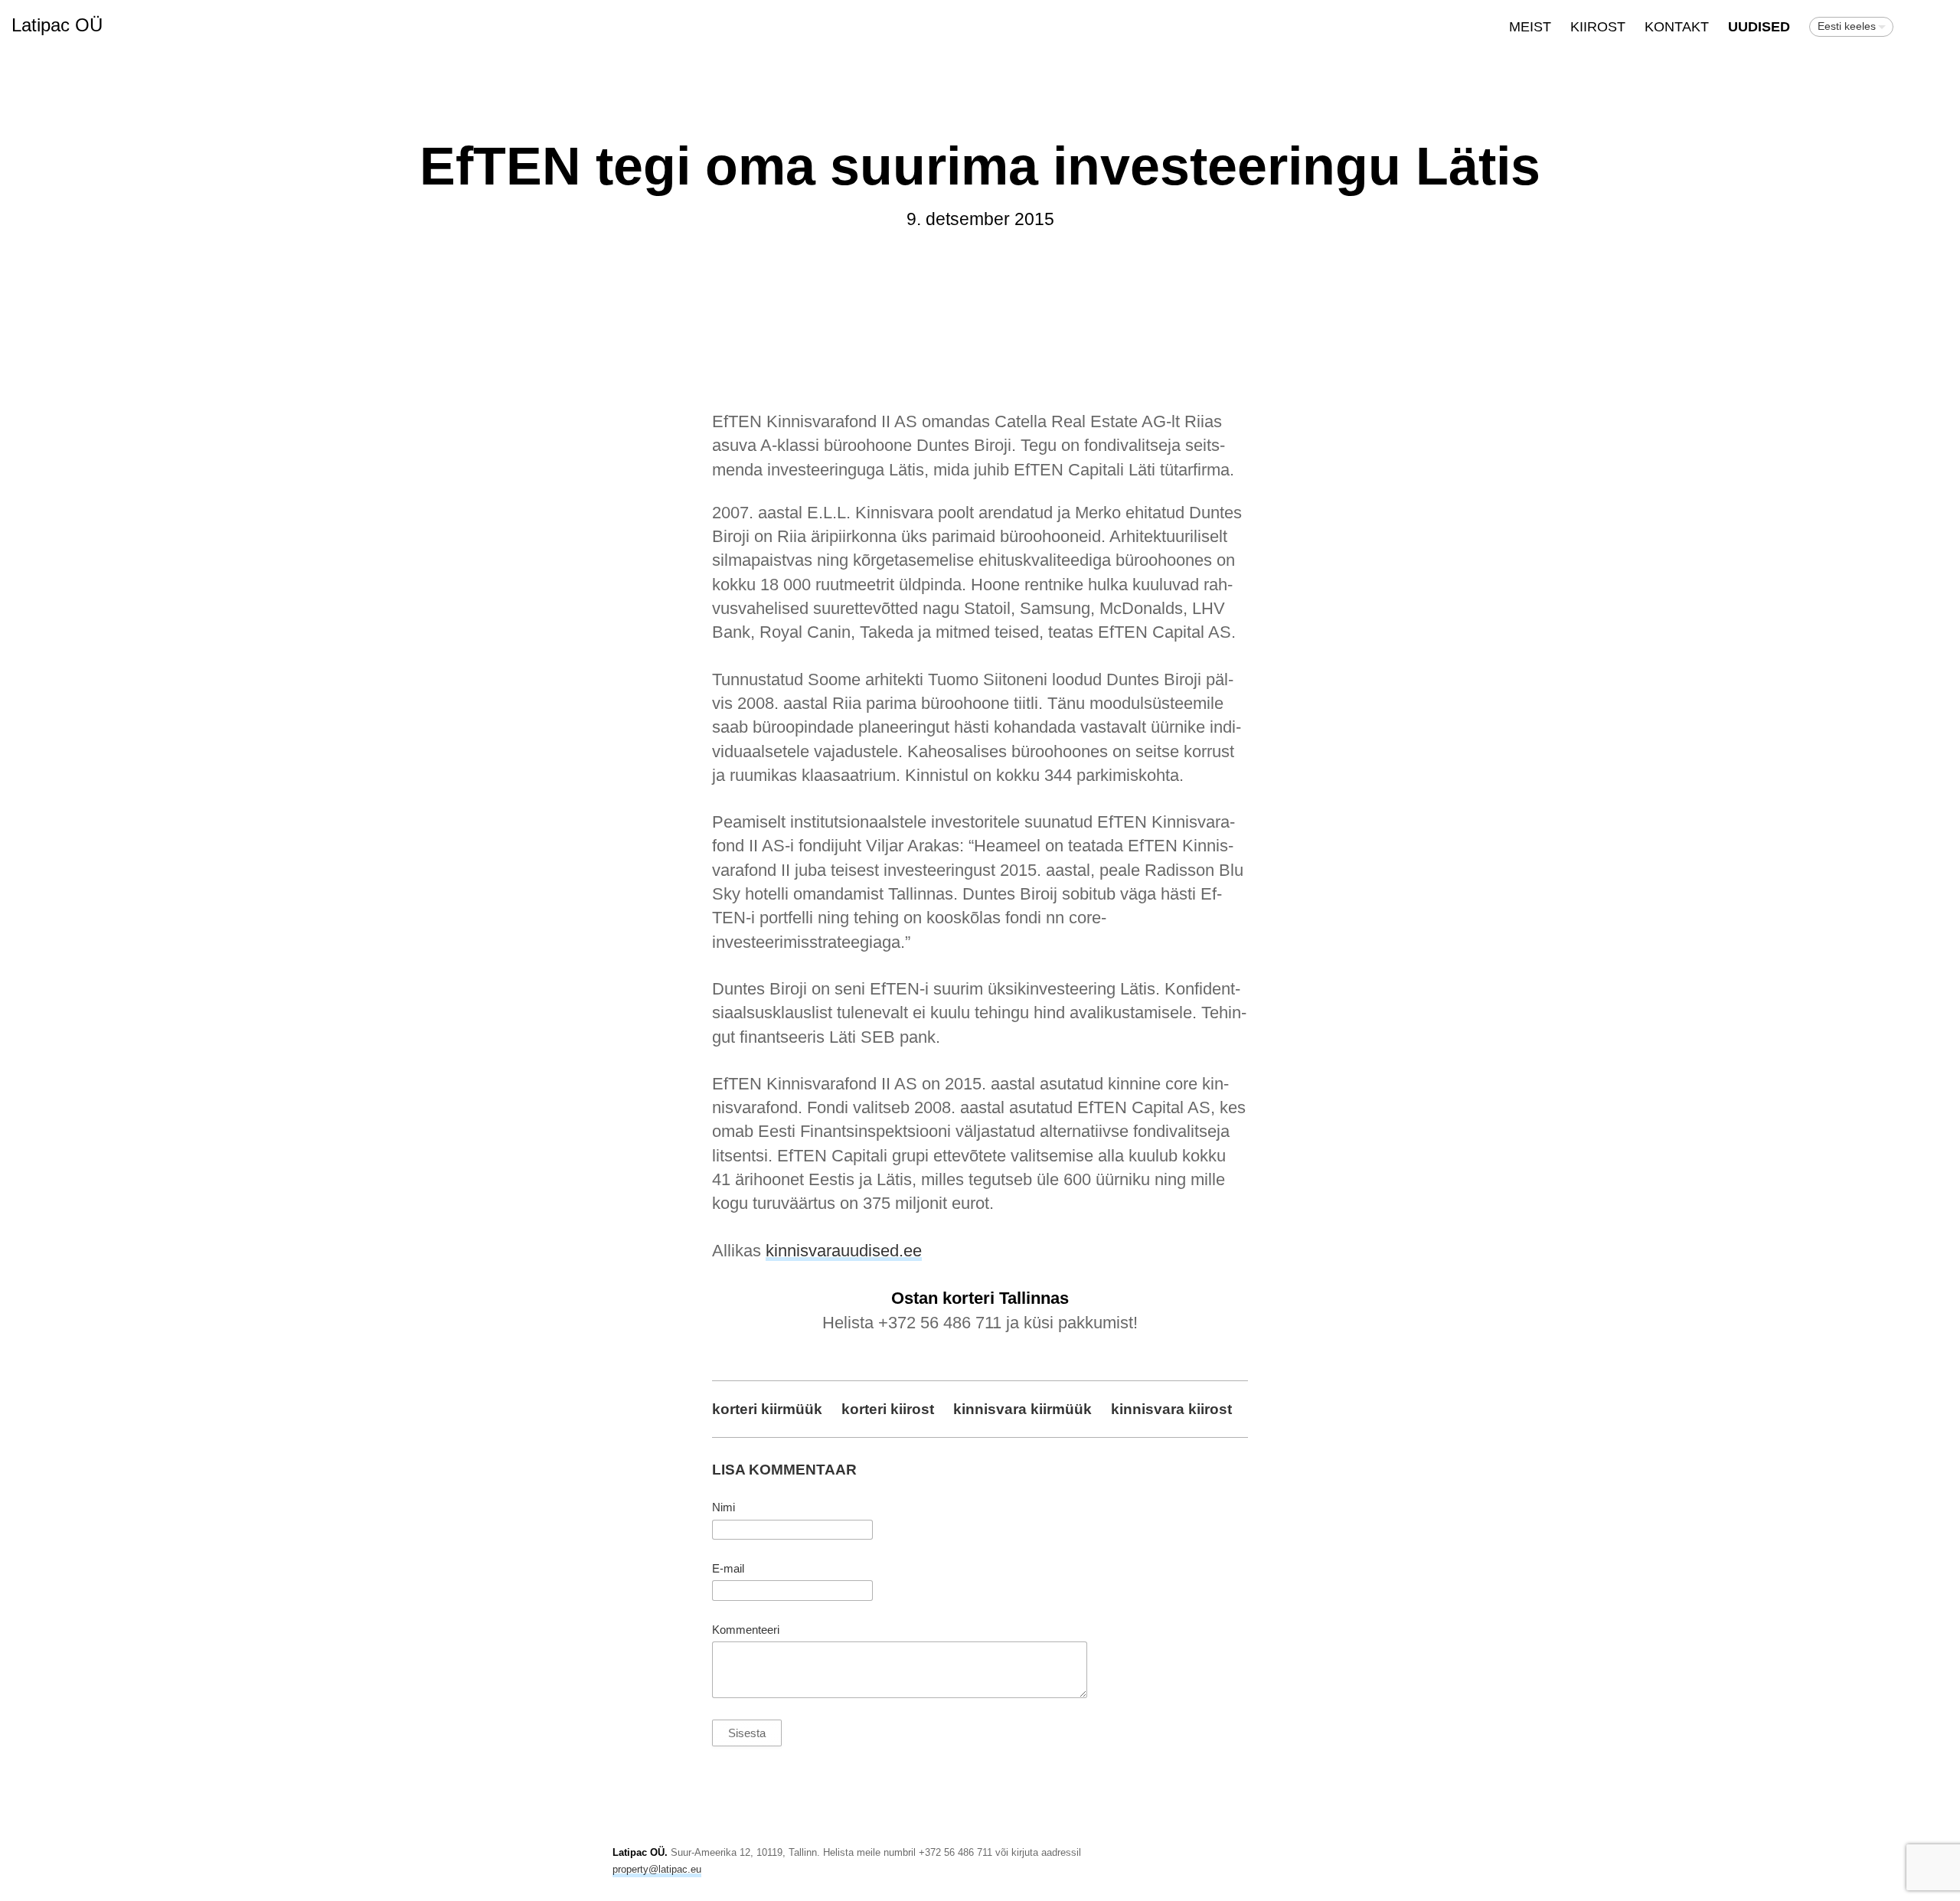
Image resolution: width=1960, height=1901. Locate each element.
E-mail (728, 1569)
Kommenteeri (746, 1630)
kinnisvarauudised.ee (844, 1251)
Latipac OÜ (57, 25)
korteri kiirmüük (767, 1409)
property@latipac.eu (657, 1869)
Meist (1530, 27)
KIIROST (1598, 27)
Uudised (1759, 27)
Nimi (724, 1507)
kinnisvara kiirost (1171, 1409)
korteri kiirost (888, 1409)
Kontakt (1677, 27)
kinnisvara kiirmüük (1022, 1409)
